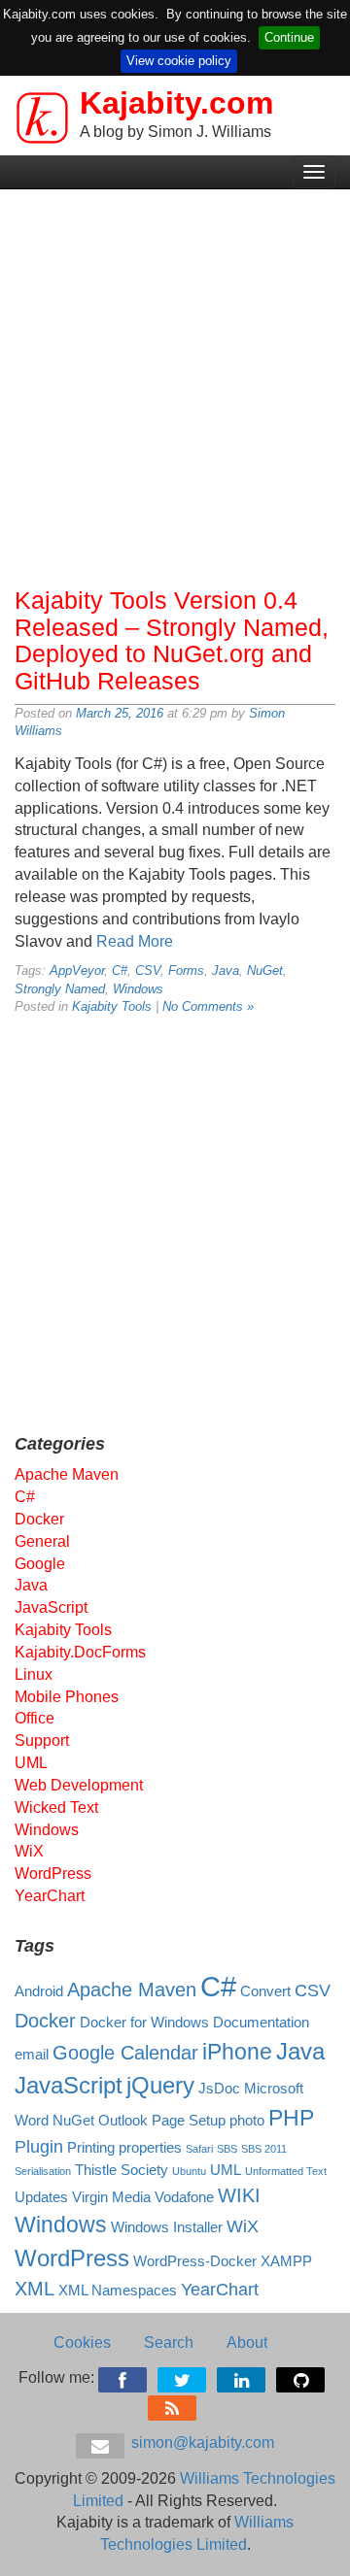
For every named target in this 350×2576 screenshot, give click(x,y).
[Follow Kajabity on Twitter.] (183, 2376)
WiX (29, 1851)
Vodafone (184, 2197)
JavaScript (51, 1607)
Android (39, 1991)
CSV (148, 970)
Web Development (79, 1785)
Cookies (82, 2342)
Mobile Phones (67, 1697)
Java (226, 970)
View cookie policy (179, 61)
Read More (135, 941)
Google (40, 1564)
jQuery (160, 2085)
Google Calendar (125, 2053)
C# (120, 970)
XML (35, 2289)
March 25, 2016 (120, 713)
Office (35, 1718)
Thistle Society (122, 2170)
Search (169, 2342)
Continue (289, 37)
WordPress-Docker (195, 2261)
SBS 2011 (264, 2149)
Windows (138, 989)
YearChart (50, 1896)
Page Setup (189, 2121)
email (32, 2055)
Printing (91, 2148)
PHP (291, 2118)
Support (42, 1740)
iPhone (237, 2052)
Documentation (261, 2023)
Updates (41, 2197)
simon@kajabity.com (201, 2442)
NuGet (265, 970)
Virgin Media (111, 2197)
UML (31, 1763)
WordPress (53, 1873)
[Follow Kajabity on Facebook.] (124, 2376)
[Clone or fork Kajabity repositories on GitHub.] (302, 2376)
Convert (265, 1991)
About (247, 2342)
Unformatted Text (286, 2171)
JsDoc (219, 2089)
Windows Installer (167, 2227)
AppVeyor (77, 970)
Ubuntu (189, 2171)
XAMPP (286, 2261)
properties (150, 2148)
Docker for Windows (144, 2023)
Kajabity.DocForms (80, 1652)
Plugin (39, 2147)
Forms (186, 970)
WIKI (239, 2195)
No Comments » (208, 1006)
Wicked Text (56, 1807)
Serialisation (43, 2171)
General (42, 1541)
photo (247, 2121)
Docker (39, 1519)
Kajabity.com (176, 103)
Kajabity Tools (112, 1006)
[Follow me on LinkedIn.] (243, 2376)
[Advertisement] (175, 384)
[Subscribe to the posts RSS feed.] (174, 2405)
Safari (199, 2149)
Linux (34, 1674)
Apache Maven (67, 1474)
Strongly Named (60, 989)
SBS (227, 2149)
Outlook (123, 2121)
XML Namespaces (118, 2291)
